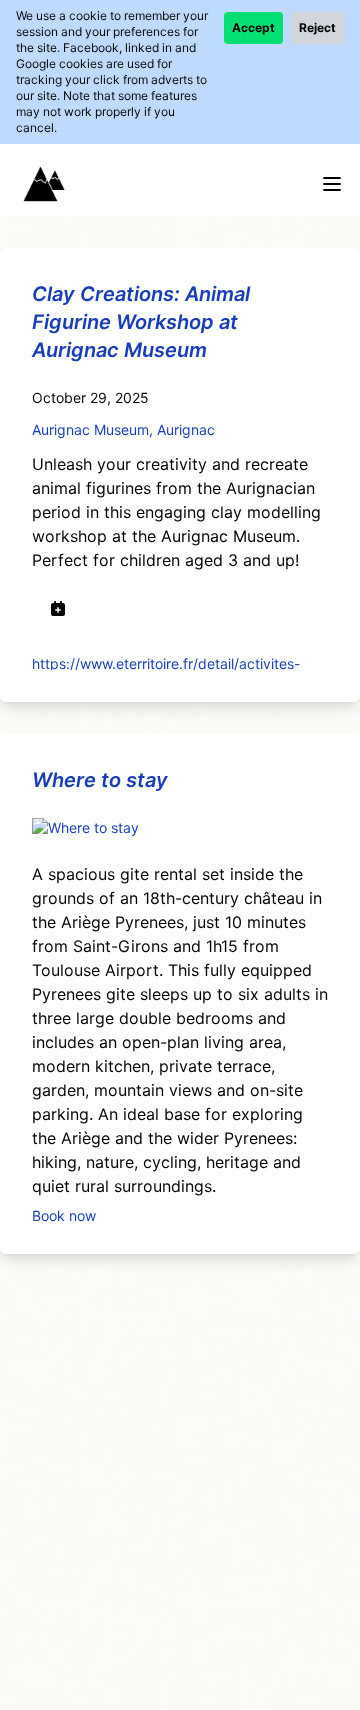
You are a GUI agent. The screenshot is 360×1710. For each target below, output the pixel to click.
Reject (317, 27)
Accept (253, 27)
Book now (64, 1214)
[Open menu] (332, 184)
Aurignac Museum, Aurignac (123, 429)
